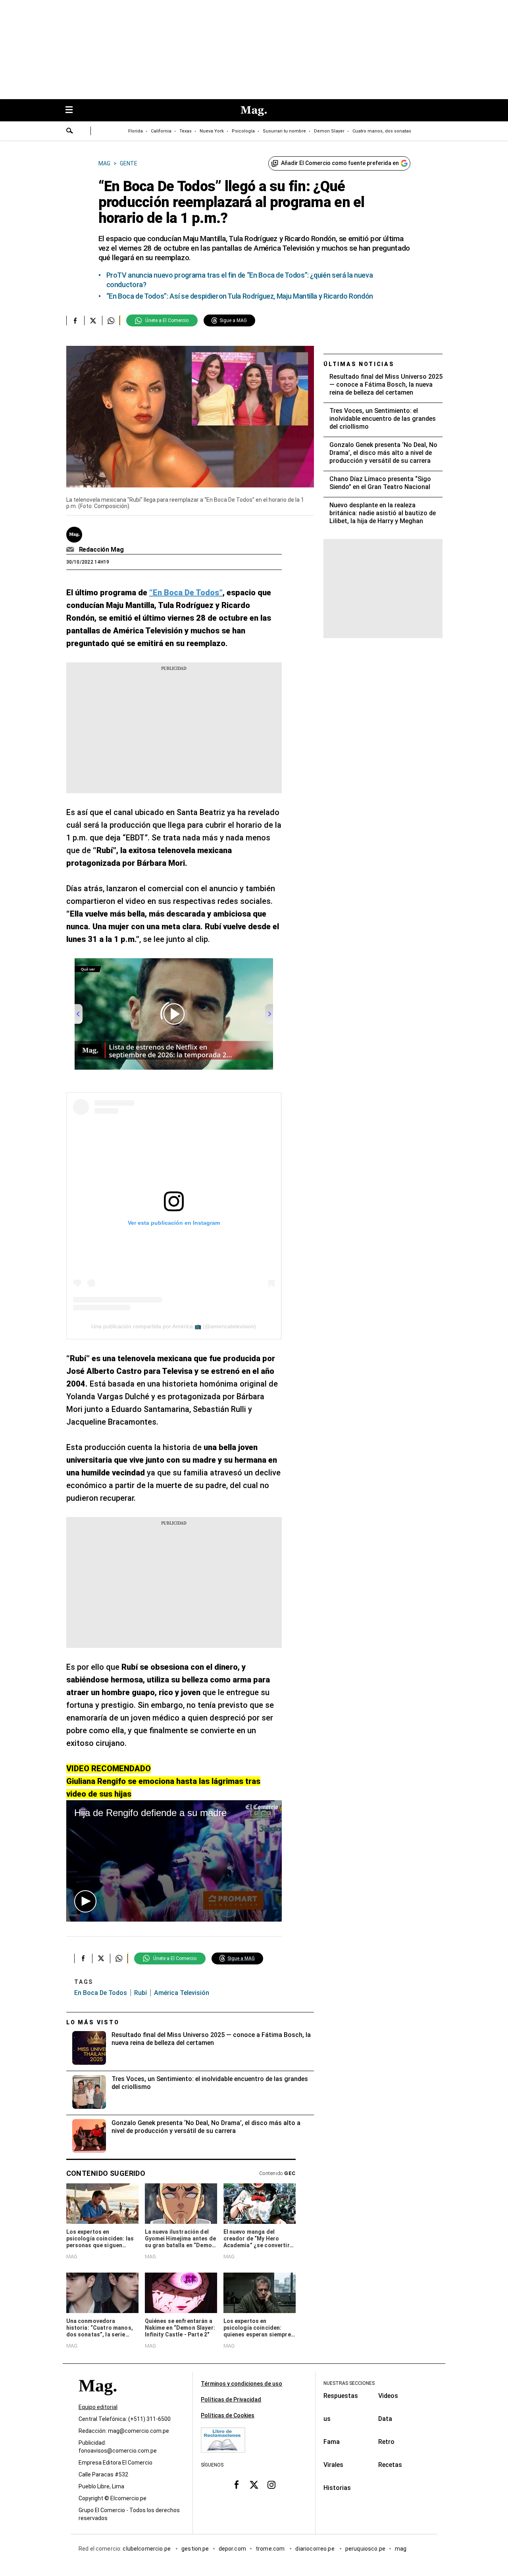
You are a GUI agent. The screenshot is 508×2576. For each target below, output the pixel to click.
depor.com (232, 2549)
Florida (136, 131)
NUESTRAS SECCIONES (349, 2383)
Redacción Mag (101, 550)
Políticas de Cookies (228, 2415)
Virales (333, 2465)
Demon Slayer (329, 131)
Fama (332, 2442)
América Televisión (182, 1993)
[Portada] (98, 2400)
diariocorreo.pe (315, 2549)
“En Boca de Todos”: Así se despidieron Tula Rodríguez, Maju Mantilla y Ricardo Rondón (240, 296)
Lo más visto (93, 2022)
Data (385, 2419)
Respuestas (341, 2396)
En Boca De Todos (101, 1993)
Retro (386, 2442)
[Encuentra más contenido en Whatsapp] (111, 320)
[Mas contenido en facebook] (237, 2485)
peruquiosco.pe (365, 2549)
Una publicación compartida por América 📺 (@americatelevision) (174, 1326)
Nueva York (212, 131)
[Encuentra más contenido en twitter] (93, 320)
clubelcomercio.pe (147, 2549)
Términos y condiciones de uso (241, 2384)
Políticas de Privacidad (231, 2400)
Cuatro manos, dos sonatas (382, 131)
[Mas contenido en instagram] (271, 2485)
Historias (337, 2488)
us (327, 2419)
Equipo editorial (98, 2407)
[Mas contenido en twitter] (254, 2485)
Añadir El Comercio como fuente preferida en (340, 163)
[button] (85, 1901)
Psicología (243, 131)
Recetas (390, 2465)
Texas (186, 131)
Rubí (140, 1993)
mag (401, 2549)
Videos (388, 2396)
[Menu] (73, 110)
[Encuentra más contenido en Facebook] (75, 320)
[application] (174, 1861)
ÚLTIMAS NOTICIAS (359, 364)
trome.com (271, 2549)
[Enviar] (70, 132)
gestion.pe (195, 2549)
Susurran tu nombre (284, 131)
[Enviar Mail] (71, 550)
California (161, 131)
